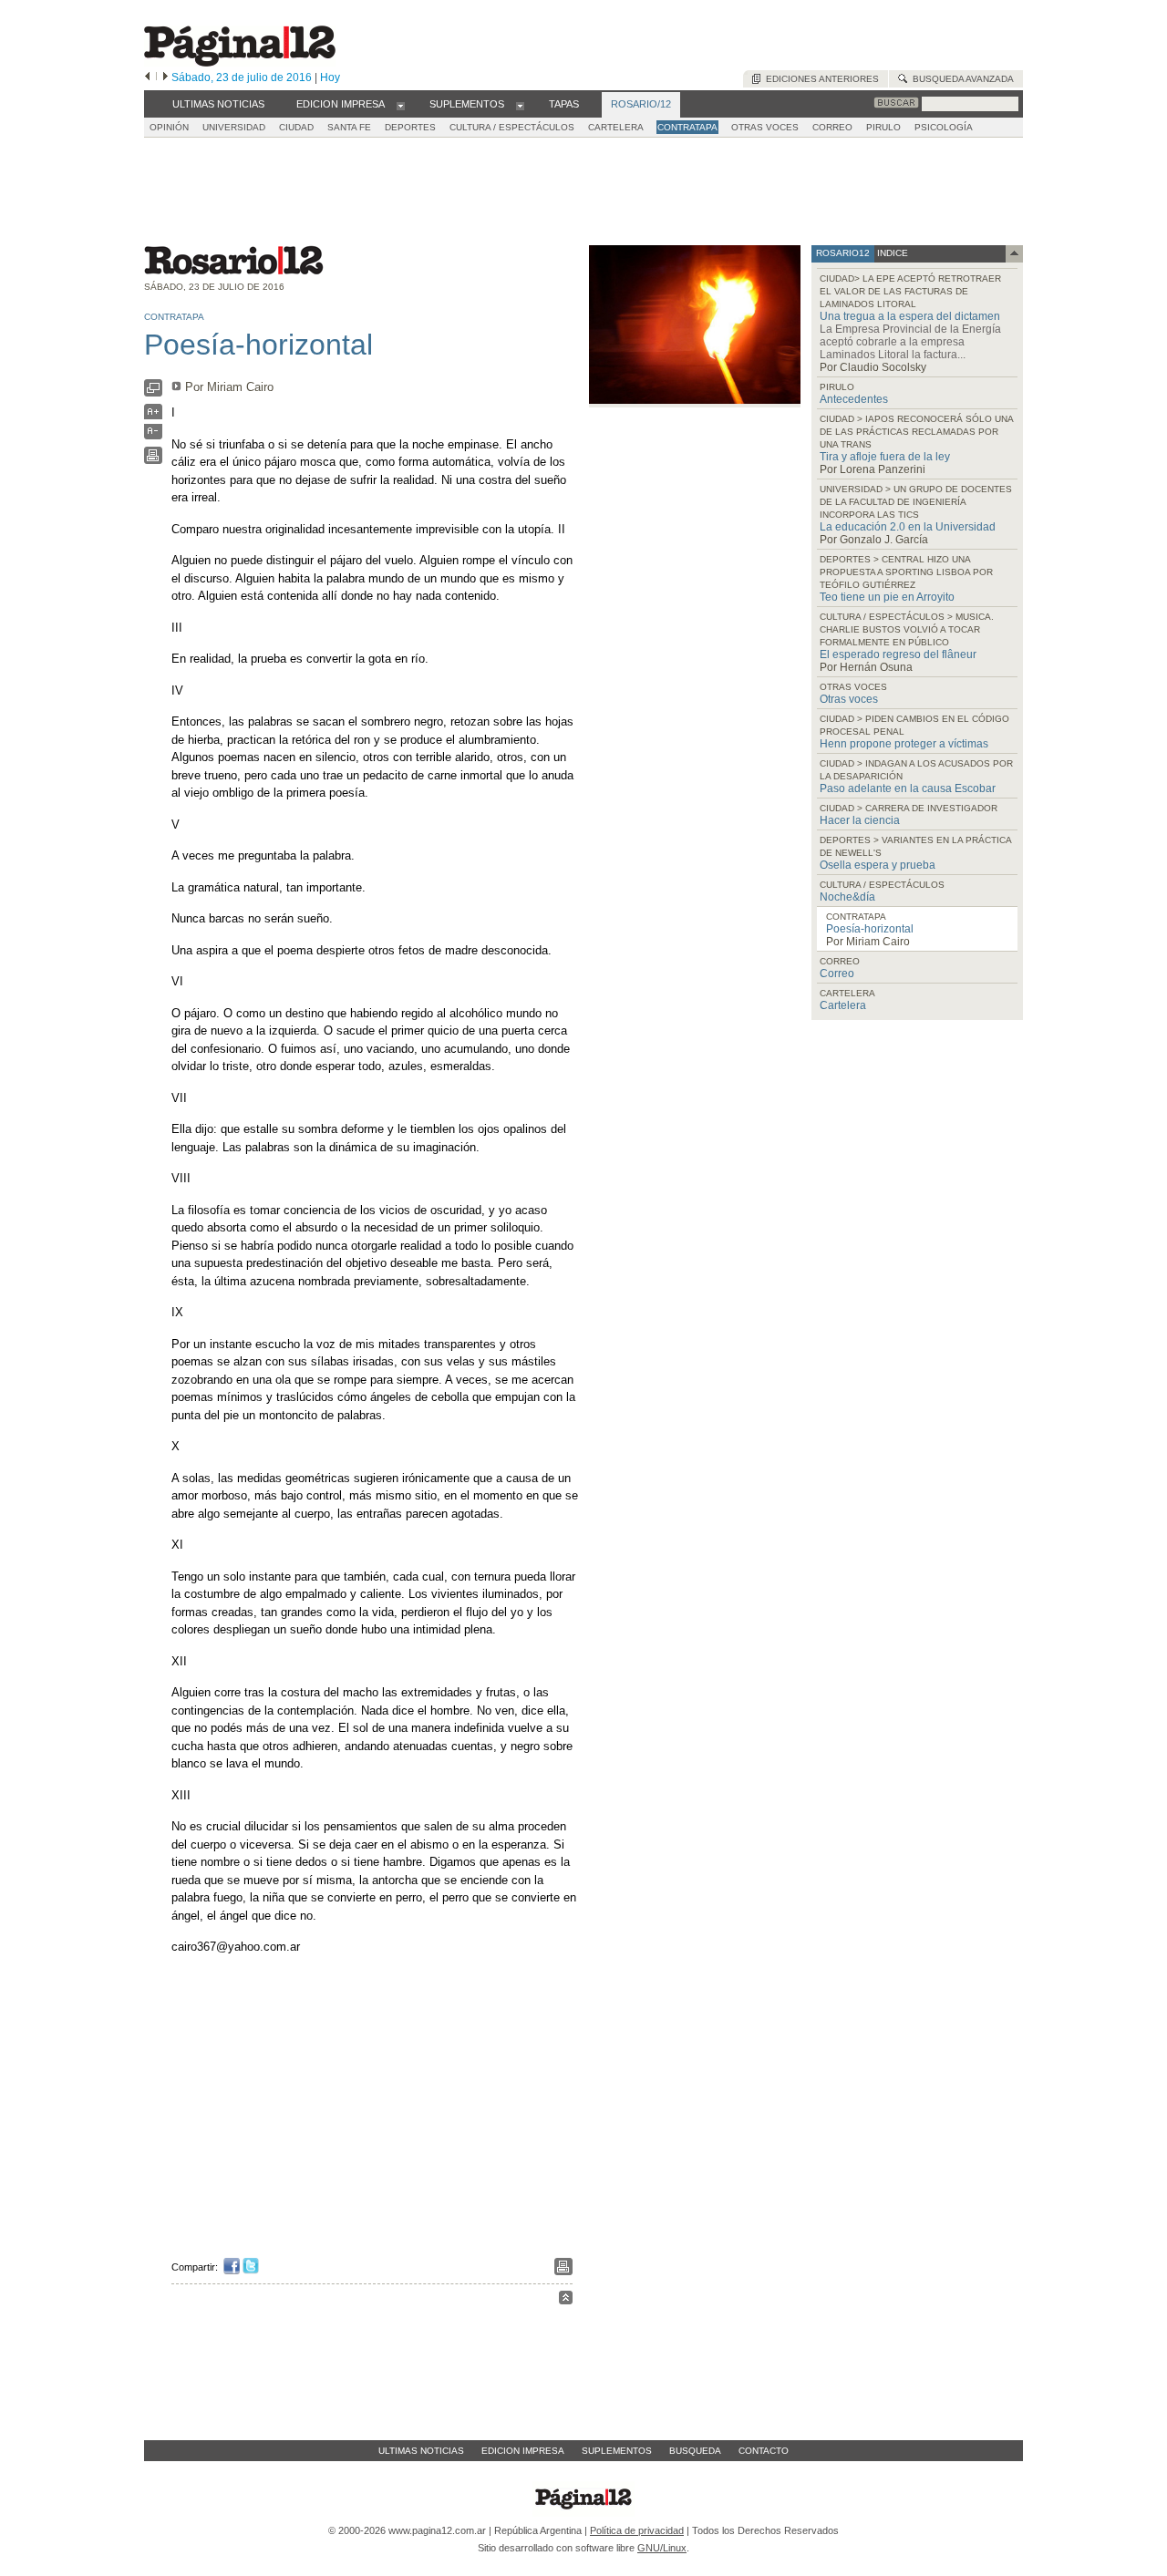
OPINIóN (169, 127)
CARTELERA (616, 127)
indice (891, 253)
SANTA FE (349, 127)
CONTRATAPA (687, 127)
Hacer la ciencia (860, 820)
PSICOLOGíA (944, 127)
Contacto (764, 2451)
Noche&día (847, 897)
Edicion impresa (523, 2451)
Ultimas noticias (421, 2451)
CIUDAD (296, 127)
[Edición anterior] (147, 77)
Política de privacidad (637, 2530)
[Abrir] (401, 105)
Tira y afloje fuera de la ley (885, 457)
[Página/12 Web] (240, 62)
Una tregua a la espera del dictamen (910, 316)
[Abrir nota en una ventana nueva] (153, 392)
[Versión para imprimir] (153, 460)
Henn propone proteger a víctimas (904, 744)
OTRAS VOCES (765, 127)
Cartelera (843, 1005)
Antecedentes (854, 399)
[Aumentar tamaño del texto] (153, 416)
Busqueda (695, 2451)
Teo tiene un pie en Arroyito (887, 597)
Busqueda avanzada (960, 79)
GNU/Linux (662, 2548)
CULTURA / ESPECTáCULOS (512, 127)
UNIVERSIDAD (234, 127)
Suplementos (617, 2451)
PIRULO (883, 127)
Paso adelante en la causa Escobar (908, 788)
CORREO (832, 127)
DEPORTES (410, 127)
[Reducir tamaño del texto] (153, 435)
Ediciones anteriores (820, 79)
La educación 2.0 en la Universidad (908, 527)
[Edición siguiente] (165, 77)
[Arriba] (566, 2300)
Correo (837, 974)
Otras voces (849, 699)
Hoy (330, 77)
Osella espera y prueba (878, 865)
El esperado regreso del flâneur (898, 654)
